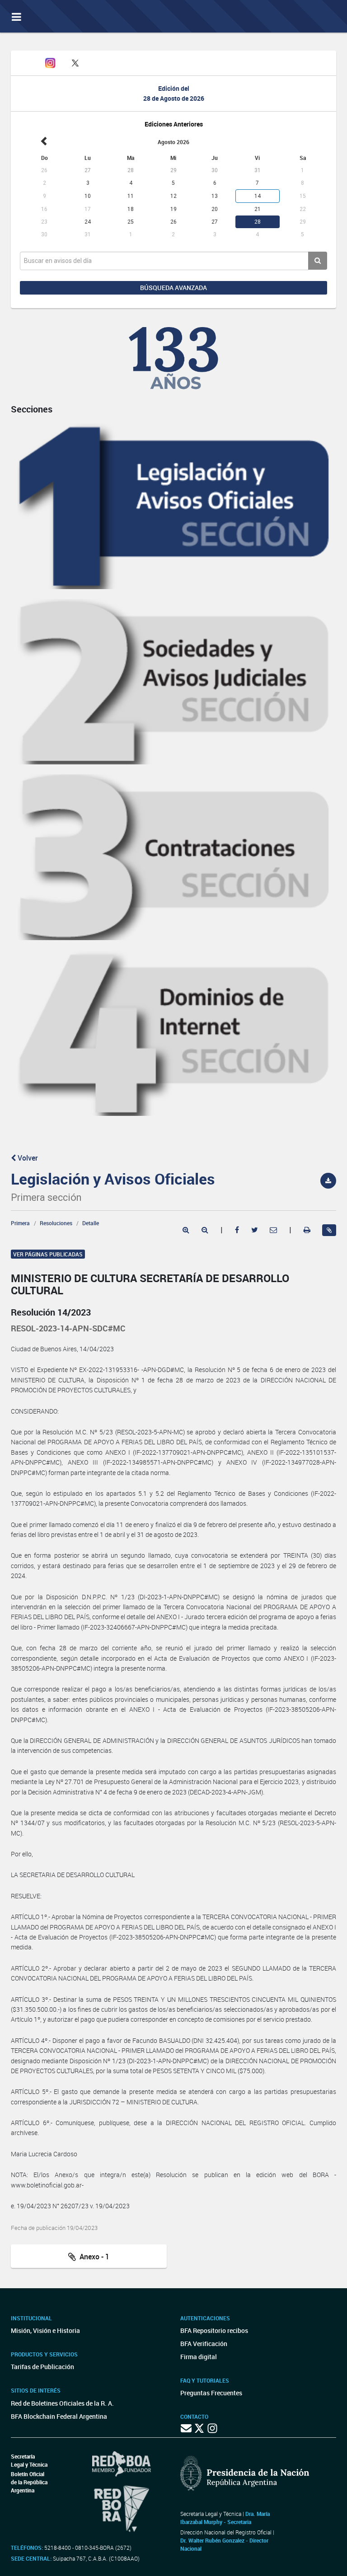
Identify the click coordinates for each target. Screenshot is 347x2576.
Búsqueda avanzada (173, 288)
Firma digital (199, 2357)
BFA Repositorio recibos (214, 2330)
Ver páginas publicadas (48, 1254)
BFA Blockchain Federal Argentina (59, 2416)
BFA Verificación (204, 2344)
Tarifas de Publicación (42, 2367)
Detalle (91, 1223)
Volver (27, 1158)
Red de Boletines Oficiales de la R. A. (62, 2403)
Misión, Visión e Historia (45, 2330)
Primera (20, 1223)
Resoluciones (56, 1223)
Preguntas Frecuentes (211, 2393)
